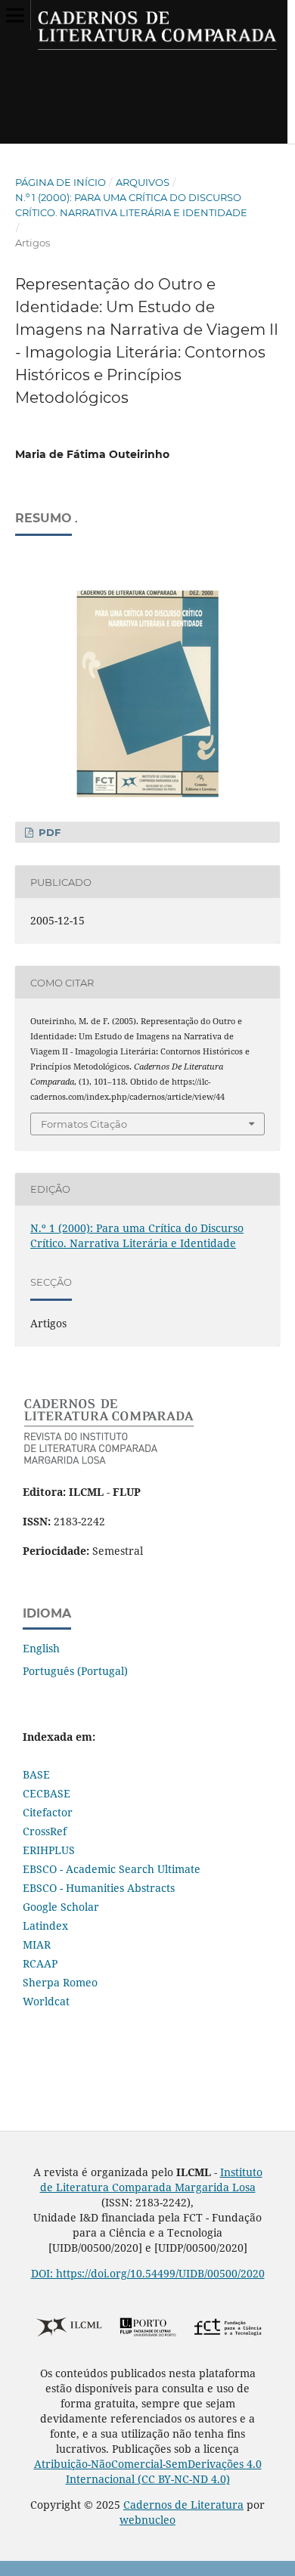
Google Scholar (61, 1907)
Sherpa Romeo (60, 1982)
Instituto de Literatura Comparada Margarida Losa (151, 2180)
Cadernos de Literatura (183, 2505)
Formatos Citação (84, 1124)
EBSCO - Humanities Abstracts (99, 1888)
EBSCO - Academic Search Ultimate (112, 1869)
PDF (48, 832)
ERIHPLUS (49, 1850)
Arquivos (143, 182)
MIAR (37, 1944)
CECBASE (47, 1793)
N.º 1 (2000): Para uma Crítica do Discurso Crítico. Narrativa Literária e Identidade (131, 205)
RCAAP (40, 1963)
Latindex (45, 1926)
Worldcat (46, 2001)
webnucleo (147, 2520)
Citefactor (48, 1812)
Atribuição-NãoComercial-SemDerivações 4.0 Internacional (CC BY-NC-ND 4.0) (148, 2471)
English (41, 1648)
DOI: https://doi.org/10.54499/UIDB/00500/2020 (148, 2273)
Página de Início (61, 182)
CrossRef (45, 1831)
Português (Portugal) (75, 1671)
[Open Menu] (15, 15)
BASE (36, 1774)
